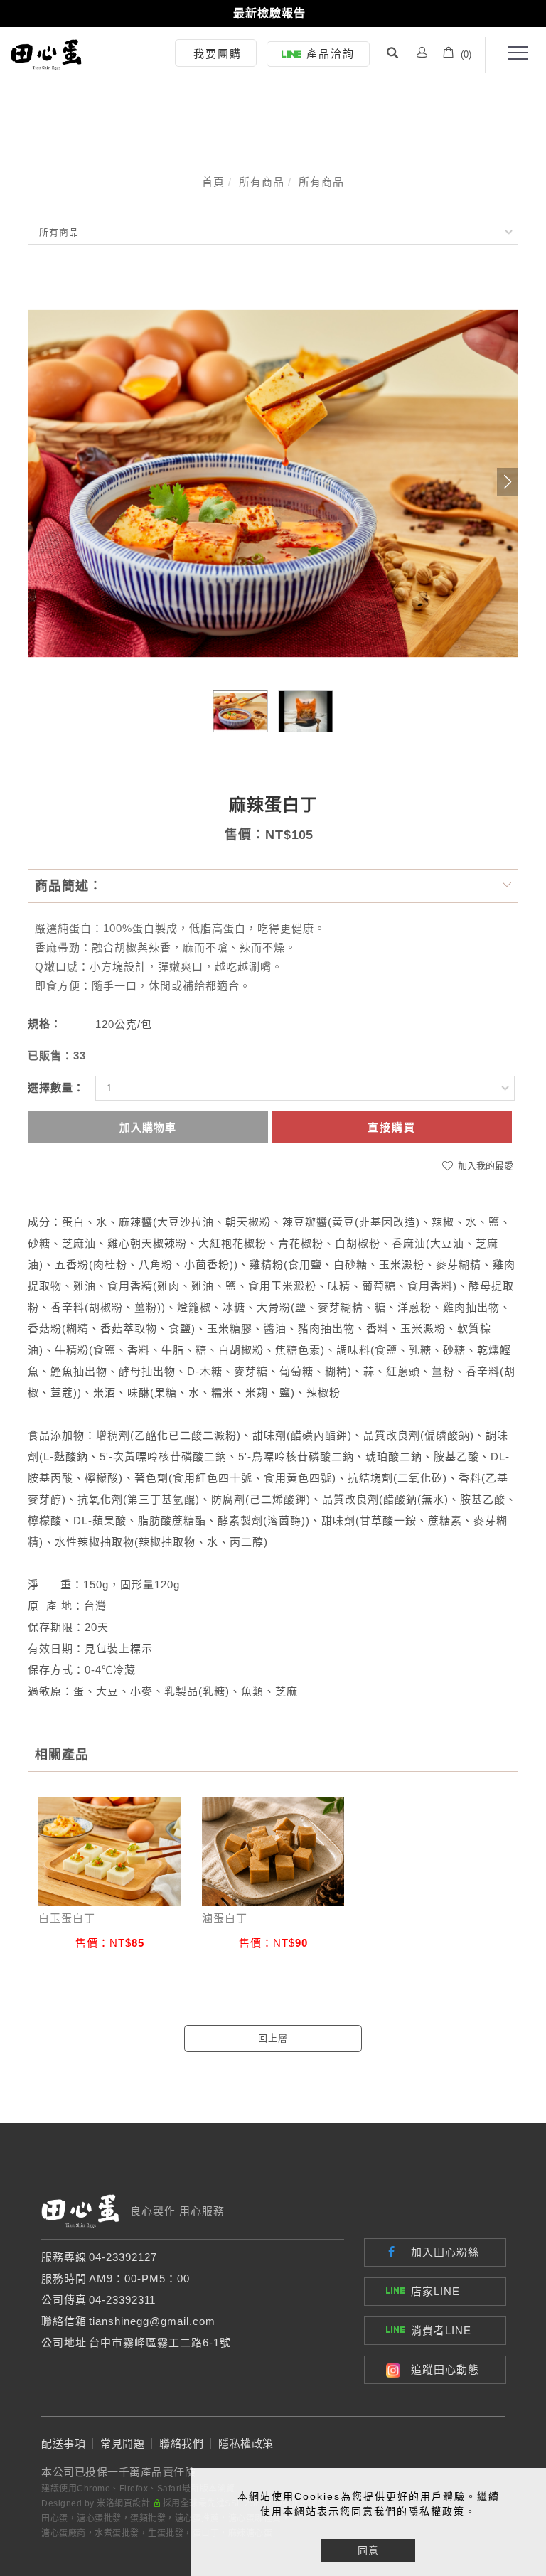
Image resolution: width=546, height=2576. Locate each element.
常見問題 (122, 2443)
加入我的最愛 (484, 1166)
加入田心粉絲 (445, 2252)
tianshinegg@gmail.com (152, 2321)
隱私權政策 (246, 2443)
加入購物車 (148, 1127)
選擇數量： (56, 1087)
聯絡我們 (181, 2443)
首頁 (213, 182)
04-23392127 (123, 2257)
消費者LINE (441, 2330)
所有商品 (262, 182)
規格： (45, 1024)
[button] (392, 55)
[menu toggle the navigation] (514, 53)
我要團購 (218, 54)
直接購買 (392, 1127)
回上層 (273, 2038)
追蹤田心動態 (445, 2369)
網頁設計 (132, 2503)
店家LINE (435, 2291)
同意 (368, 2550)
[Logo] (46, 54)
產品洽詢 (331, 54)
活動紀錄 (269, 13)
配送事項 (63, 2443)
